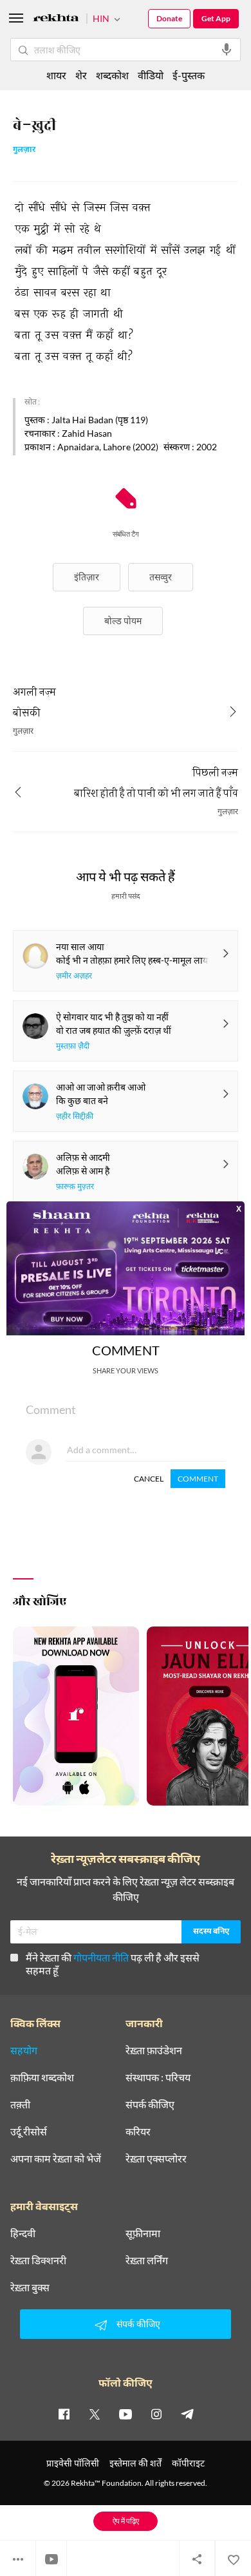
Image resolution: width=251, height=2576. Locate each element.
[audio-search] (227, 50)
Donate (169, 18)
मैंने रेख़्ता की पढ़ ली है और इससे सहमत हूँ (113, 1964)
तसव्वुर (161, 577)
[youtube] (126, 2414)
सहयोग (24, 2050)
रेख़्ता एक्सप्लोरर (156, 2159)
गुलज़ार (24, 150)
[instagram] (156, 2414)
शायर (56, 75)
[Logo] (56, 20)
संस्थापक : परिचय (158, 2077)
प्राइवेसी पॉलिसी (73, 2463)
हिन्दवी (23, 2233)
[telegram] (187, 2414)
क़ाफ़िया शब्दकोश (42, 2077)
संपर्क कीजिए (150, 2104)
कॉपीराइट (188, 2463)
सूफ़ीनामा (143, 2233)
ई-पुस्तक (189, 75)
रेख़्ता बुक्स (30, 2287)
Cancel (149, 1479)
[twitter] (95, 2414)
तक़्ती (20, 2104)
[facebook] (64, 2414)
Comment (198, 1479)
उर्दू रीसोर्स (29, 2132)
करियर (138, 2132)
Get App (216, 18)
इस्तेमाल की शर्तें (135, 2463)
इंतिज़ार (87, 577)
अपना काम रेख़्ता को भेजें (56, 2159)
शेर (81, 75)
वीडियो (151, 75)
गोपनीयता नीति (101, 1957)
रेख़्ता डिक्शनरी (38, 2260)
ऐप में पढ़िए (126, 2521)
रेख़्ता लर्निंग (147, 2260)
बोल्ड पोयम (123, 621)
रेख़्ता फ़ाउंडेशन (154, 2050)
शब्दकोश (112, 75)
